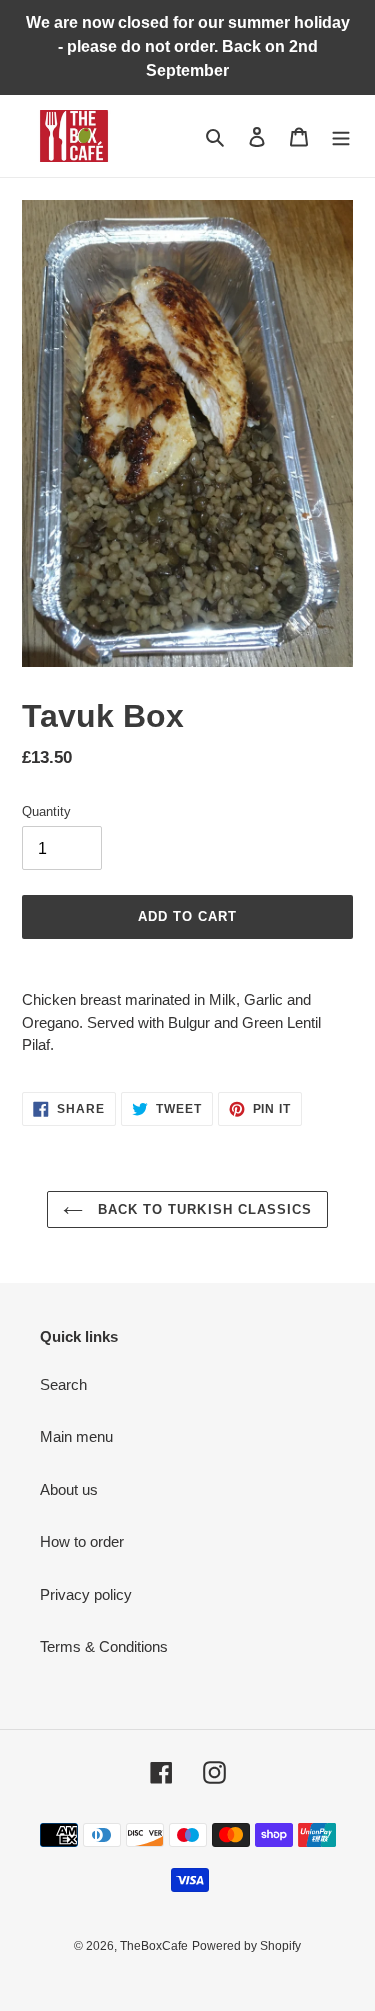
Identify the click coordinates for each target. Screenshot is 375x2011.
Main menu (76, 1436)
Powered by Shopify (246, 1946)
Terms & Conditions (104, 1646)
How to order (82, 1541)
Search (63, 1384)
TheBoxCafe (154, 1946)
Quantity (46, 811)
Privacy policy (86, 1594)
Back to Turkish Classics (202, 1209)
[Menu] (341, 136)
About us (69, 1489)
